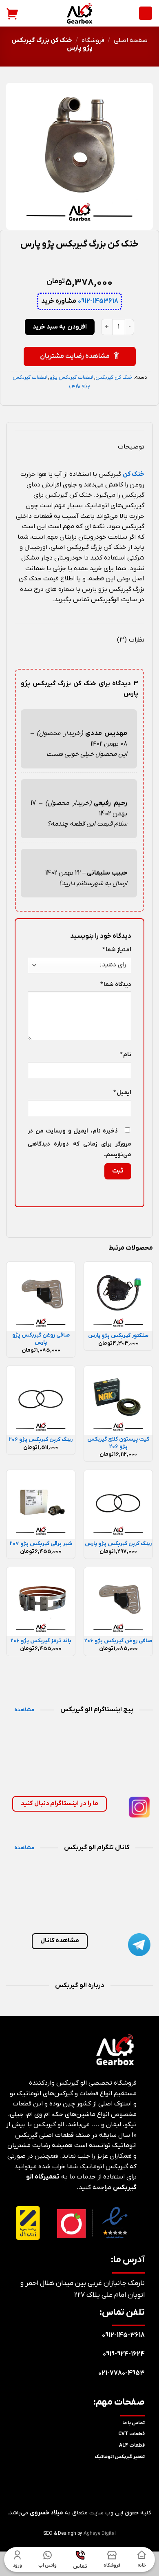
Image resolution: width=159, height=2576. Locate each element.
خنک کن (134, 474)
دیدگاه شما (116, 985)
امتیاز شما (117, 950)
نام (126, 1055)
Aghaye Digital (100, 2534)
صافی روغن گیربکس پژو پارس (41, 1339)
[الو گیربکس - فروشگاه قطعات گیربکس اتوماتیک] (79, 13)
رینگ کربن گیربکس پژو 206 (41, 1440)
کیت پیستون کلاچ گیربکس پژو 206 (118, 1443)
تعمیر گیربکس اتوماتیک (120, 2457)
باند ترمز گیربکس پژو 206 (41, 1641)
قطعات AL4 (132, 2445)
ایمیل (122, 1093)
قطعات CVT (131, 2434)
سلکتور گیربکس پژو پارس (118, 1336)
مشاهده (24, 1710)
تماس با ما (134, 2423)
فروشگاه (93, 40)
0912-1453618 (98, 301)
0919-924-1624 (124, 2354)
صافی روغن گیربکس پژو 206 (118, 1641)
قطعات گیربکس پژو (71, 377)
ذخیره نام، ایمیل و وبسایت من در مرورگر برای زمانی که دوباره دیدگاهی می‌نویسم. (79, 1143)
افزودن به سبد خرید (60, 327)
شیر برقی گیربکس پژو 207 (41, 1544)
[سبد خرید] (13, 13)
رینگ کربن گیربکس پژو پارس (118, 1544)
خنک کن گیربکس (114, 377)
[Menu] (146, 13)
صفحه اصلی (131, 40)
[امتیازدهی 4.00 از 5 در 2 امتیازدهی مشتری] (79, 258)
